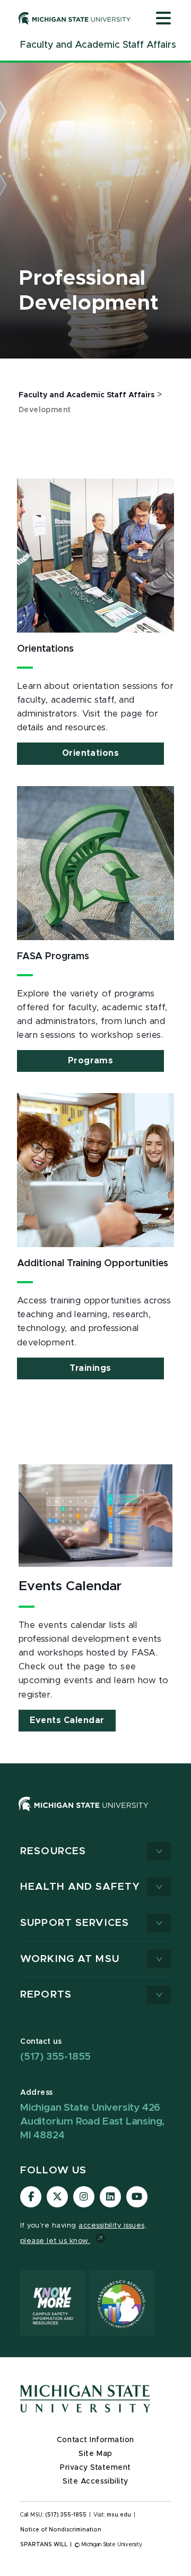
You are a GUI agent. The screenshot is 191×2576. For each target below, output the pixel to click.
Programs (90, 1061)
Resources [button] (53, 1851)
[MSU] (95, 1815)
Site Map (95, 2454)
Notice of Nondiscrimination (61, 2530)
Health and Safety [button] (80, 1887)
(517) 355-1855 (55, 2057)
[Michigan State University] (75, 18)
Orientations (90, 753)
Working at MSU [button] (70, 1959)
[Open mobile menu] (163, 19)
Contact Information (95, 2440)
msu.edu (119, 2515)
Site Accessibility (95, 2481)
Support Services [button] (75, 1923)
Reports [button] (46, 1995)
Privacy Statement (95, 2468)
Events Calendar (67, 1720)
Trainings (90, 1368)
